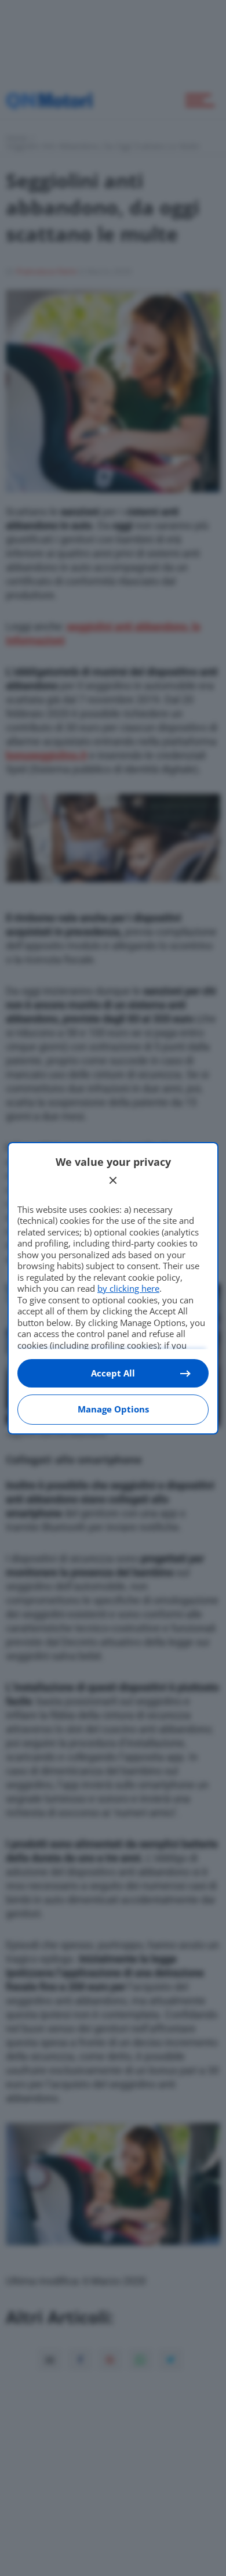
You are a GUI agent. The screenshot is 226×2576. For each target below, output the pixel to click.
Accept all (113, 1373)
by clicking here (128, 1288)
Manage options (113, 1409)
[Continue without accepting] (113, 1180)
